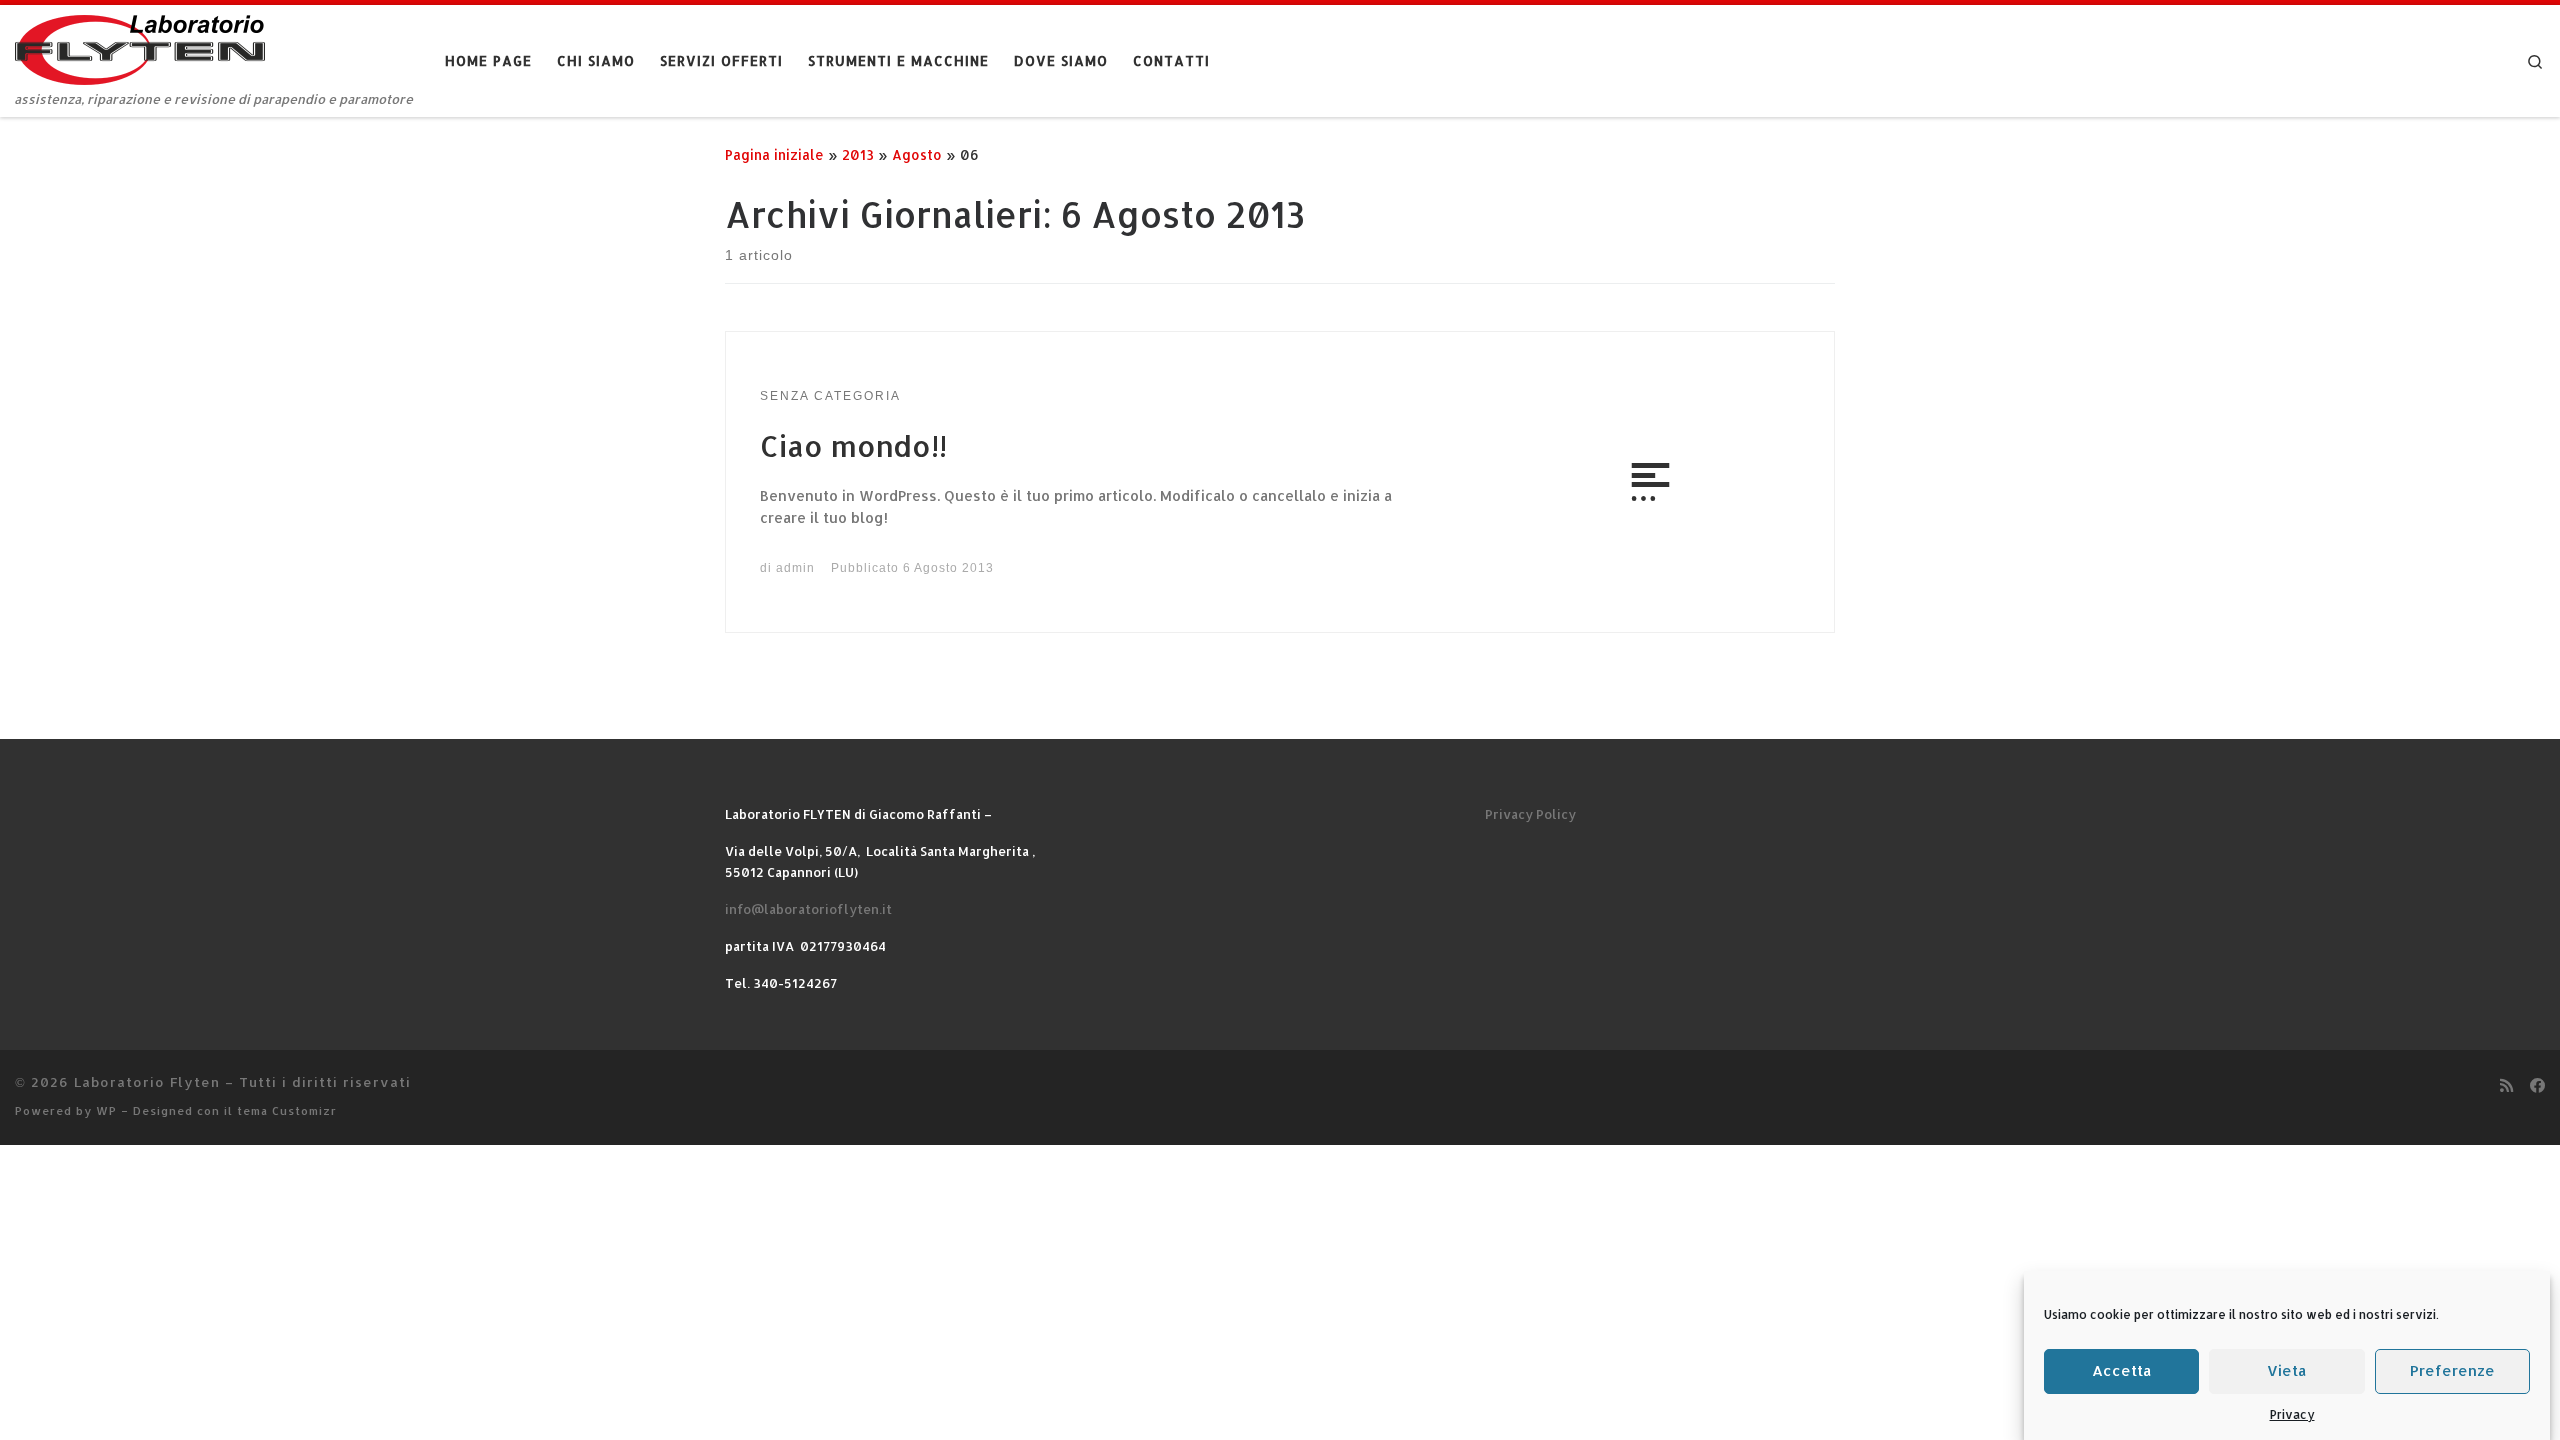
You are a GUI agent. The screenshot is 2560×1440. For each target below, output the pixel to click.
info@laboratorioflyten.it (808, 909)
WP (106, 1110)
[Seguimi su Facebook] (2537, 1086)
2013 (858, 154)
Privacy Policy (1530, 814)
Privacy (2292, 1414)
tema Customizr (287, 1110)
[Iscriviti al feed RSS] (2506, 1086)
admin (795, 567)
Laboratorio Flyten (147, 1081)
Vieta (2287, 1370)
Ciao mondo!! (853, 445)
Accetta (2122, 1370)
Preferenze (2452, 1370)
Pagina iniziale (774, 154)
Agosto (917, 154)
